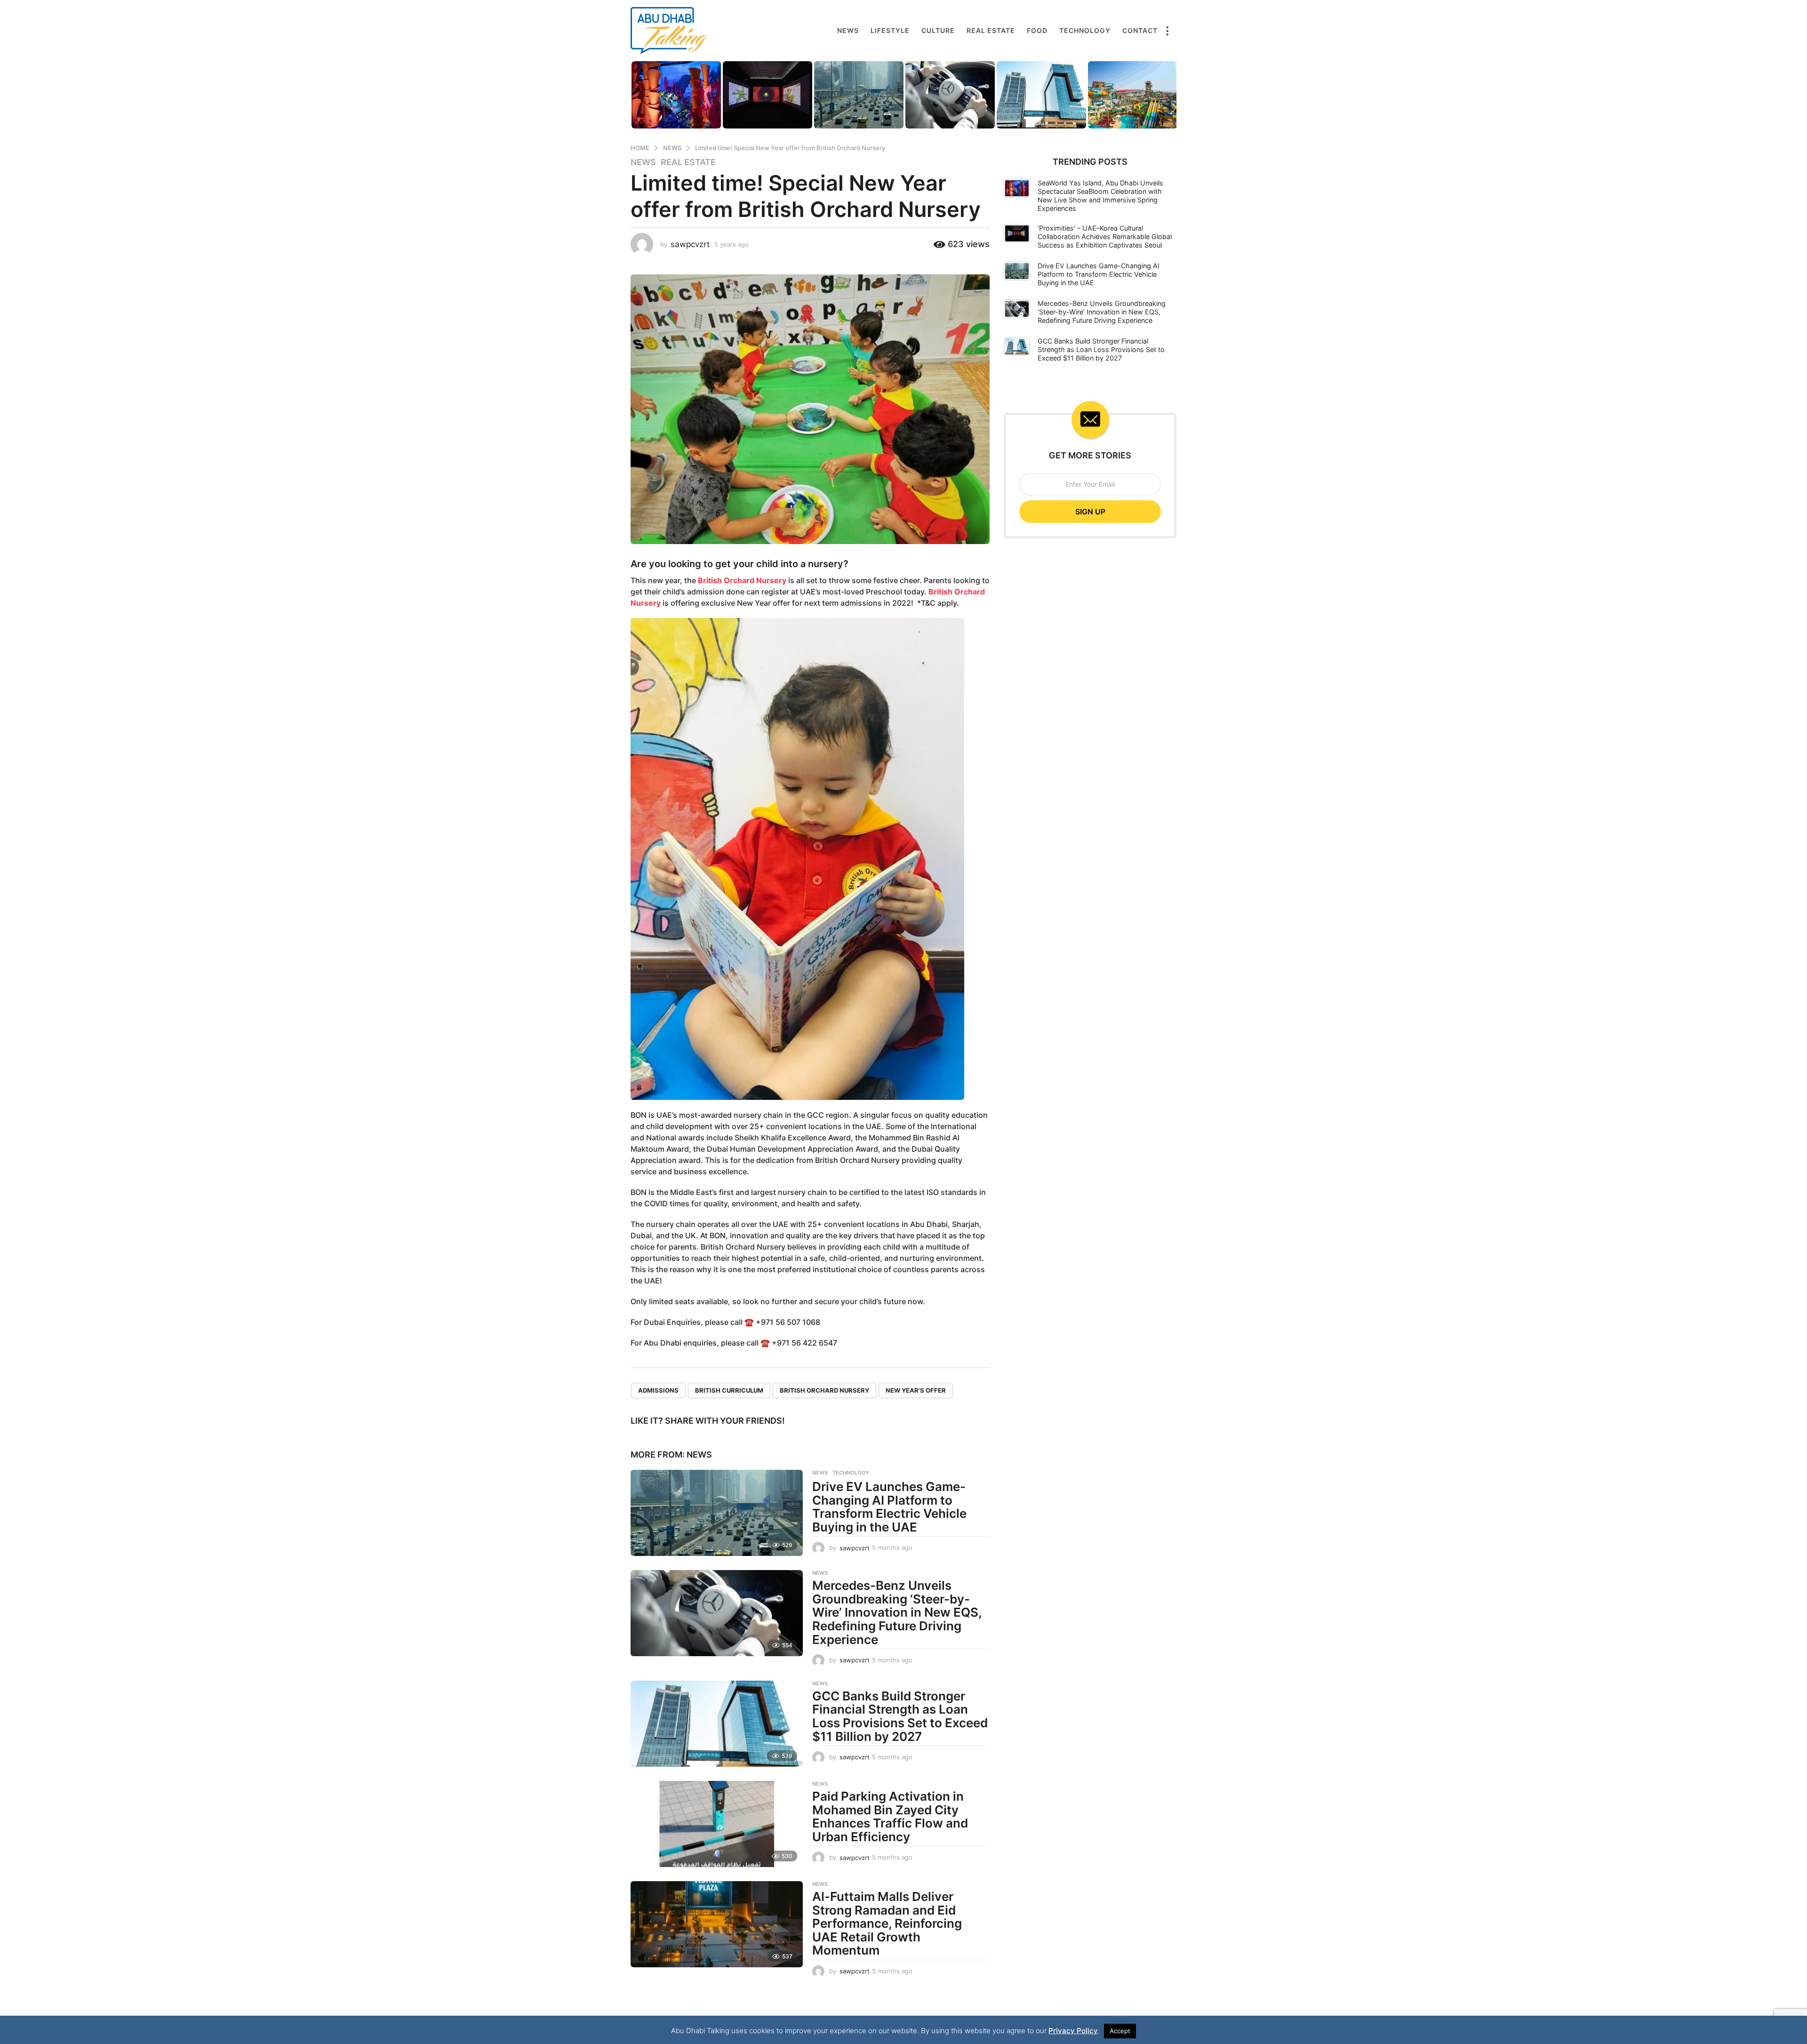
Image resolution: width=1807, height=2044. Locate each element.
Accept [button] (1120, 2031)
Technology (1085, 30)
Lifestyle (890, 30)
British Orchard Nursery (742, 580)
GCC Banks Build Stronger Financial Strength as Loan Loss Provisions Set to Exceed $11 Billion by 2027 (900, 1716)
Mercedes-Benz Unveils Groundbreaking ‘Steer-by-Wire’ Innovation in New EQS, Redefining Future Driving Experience (897, 1612)
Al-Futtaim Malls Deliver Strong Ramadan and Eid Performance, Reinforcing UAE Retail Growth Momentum (887, 1923)
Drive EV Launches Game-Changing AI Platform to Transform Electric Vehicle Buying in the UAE (889, 1507)
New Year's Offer (916, 1390)
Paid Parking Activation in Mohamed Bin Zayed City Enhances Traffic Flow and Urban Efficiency (890, 1816)
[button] (1167, 31)
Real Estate (991, 30)
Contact (1140, 30)
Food (1037, 30)
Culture (938, 30)
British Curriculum (729, 1390)
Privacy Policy (1073, 2031)
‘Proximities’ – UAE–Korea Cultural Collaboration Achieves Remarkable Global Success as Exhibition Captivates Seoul (1105, 236)
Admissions (658, 1390)
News (848, 30)
